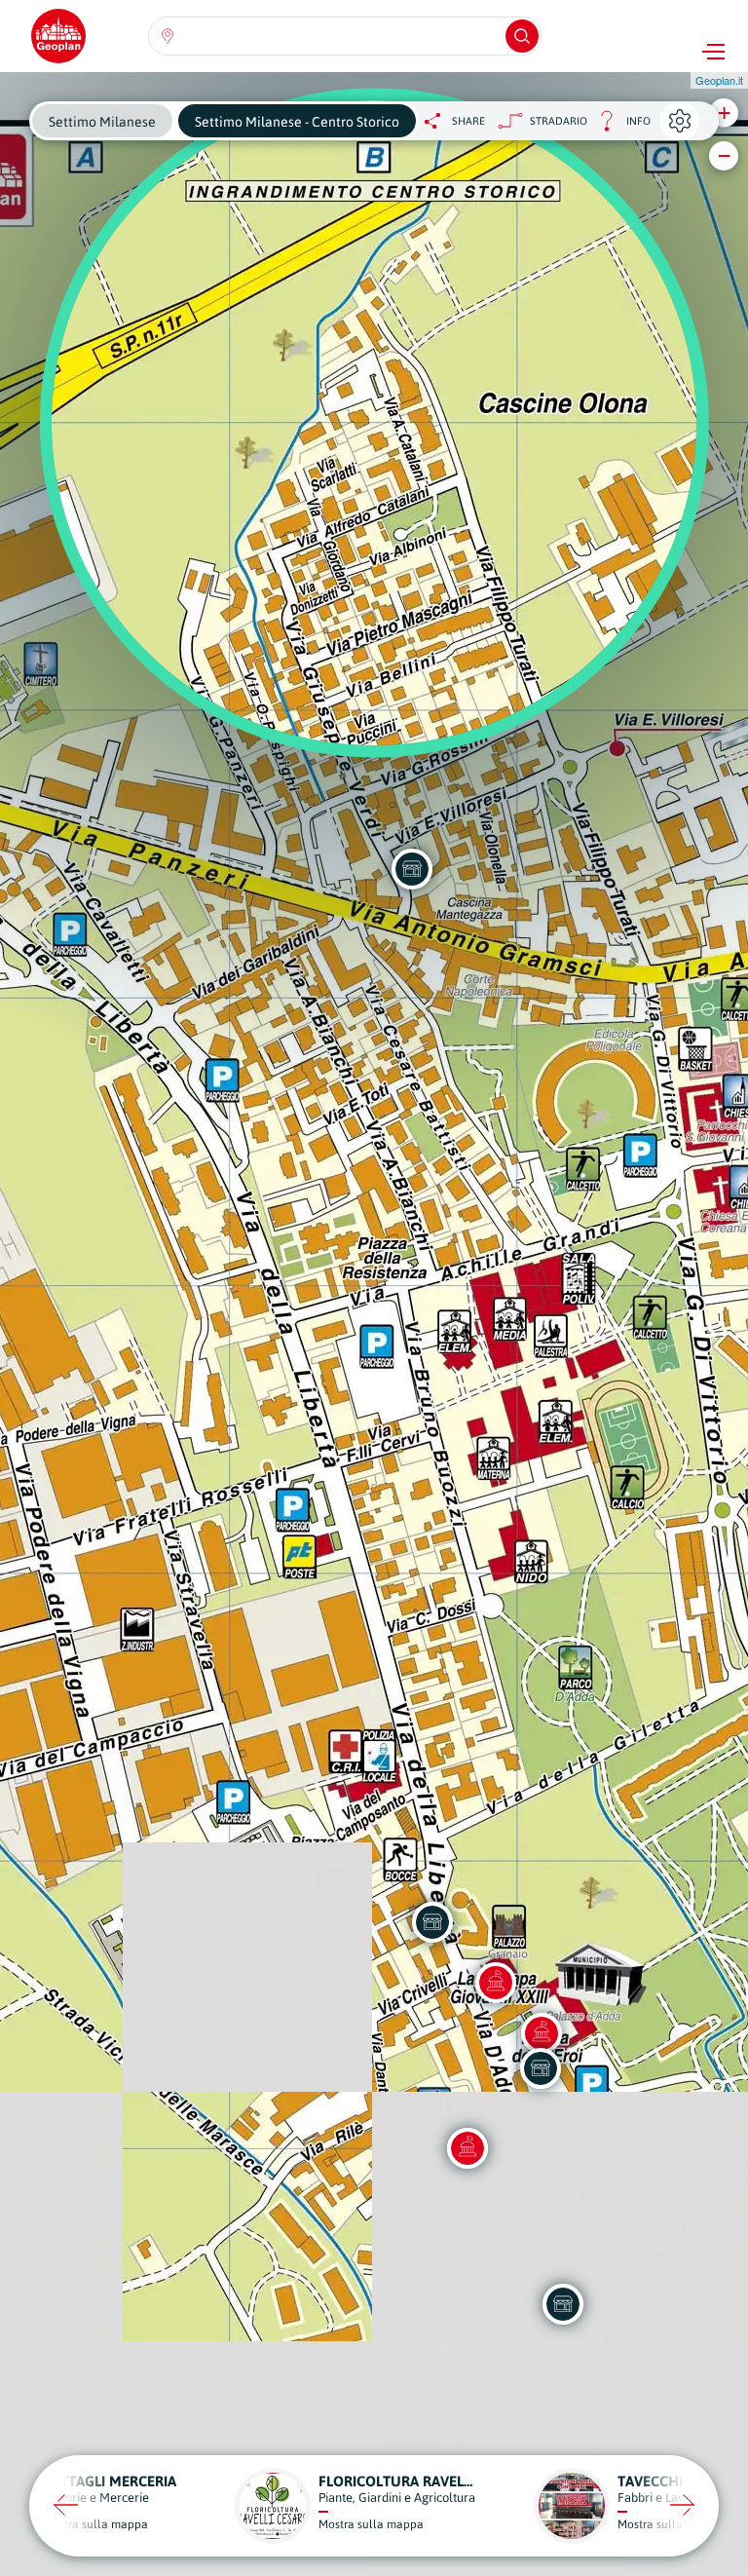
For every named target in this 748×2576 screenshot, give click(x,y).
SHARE (468, 121)
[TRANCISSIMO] (412, 869)
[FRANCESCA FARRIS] (541, 2068)
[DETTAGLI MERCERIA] (432, 1922)
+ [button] (724, 113)
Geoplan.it (719, 80)
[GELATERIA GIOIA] (563, 2304)
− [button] (724, 155)
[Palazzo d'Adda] (542, 2033)
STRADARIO (559, 121)
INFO (619, 126)
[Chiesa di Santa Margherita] (467, 2148)
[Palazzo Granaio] (496, 1983)
